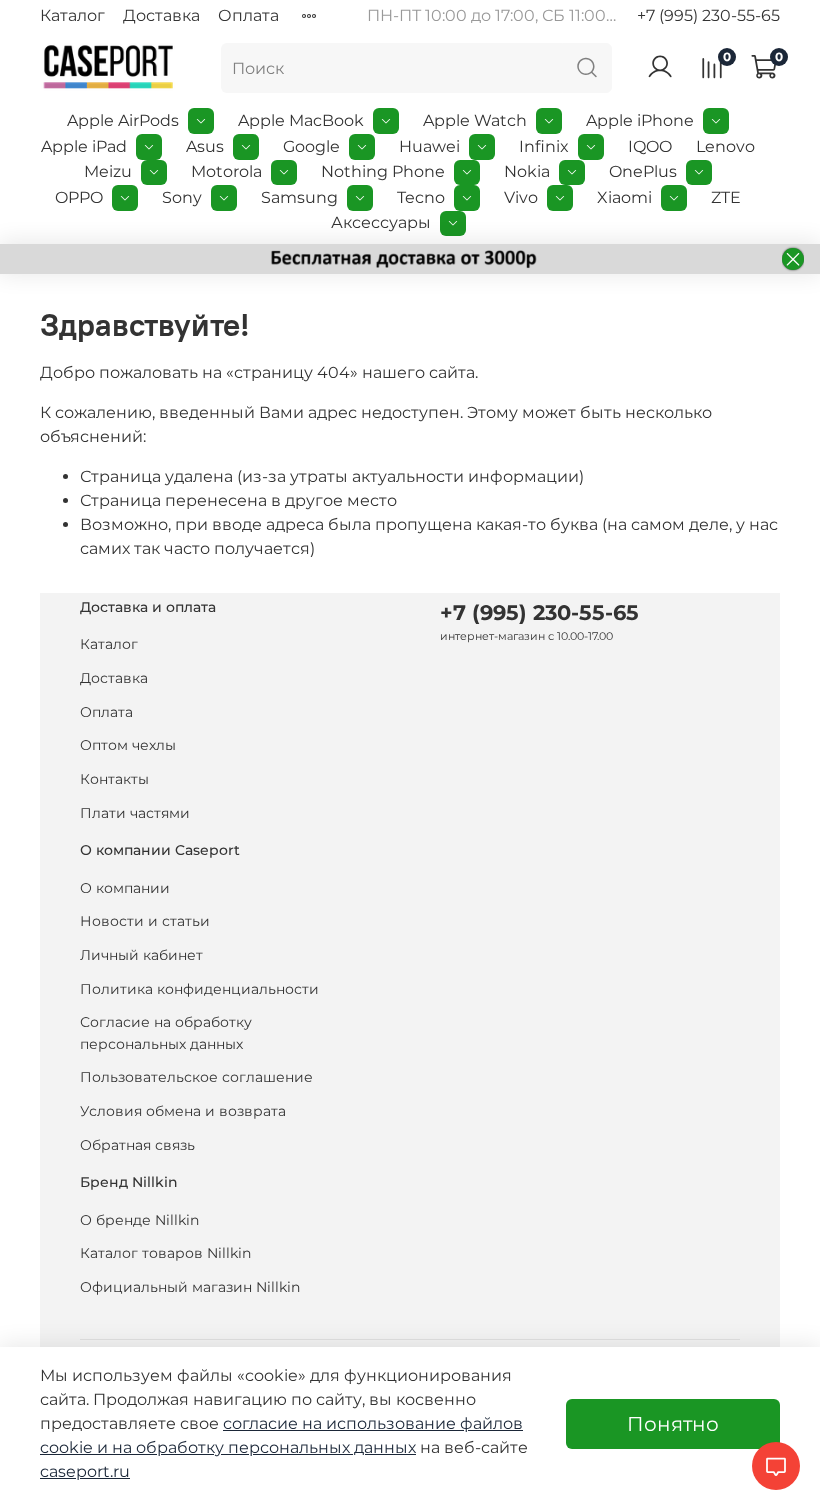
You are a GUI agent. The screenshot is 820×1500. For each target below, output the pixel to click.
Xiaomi (624, 197)
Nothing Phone (383, 171)
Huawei (429, 146)
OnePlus (643, 171)
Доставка (161, 15)
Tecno (421, 197)
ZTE (726, 197)
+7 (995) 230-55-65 (708, 15)
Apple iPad (84, 146)
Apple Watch (475, 120)
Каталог (72, 15)
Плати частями (135, 813)
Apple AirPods (123, 120)
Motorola (226, 171)
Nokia (527, 171)
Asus (205, 146)
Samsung (299, 197)
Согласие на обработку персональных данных (166, 1033)
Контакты (114, 779)
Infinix (544, 146)
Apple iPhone (640, 120)
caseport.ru (85, 1471)
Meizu (108, 171)
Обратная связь (137, 1145)
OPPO (79, 197)
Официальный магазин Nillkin (190, 1287)
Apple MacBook (301, 120)
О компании (125, 888)
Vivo (521, 197)
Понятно (673, 1424)
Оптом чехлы (128, 745)
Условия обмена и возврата (183, 1111)
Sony (182, 197)
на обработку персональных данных (264, 1447)
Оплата (248, 15)
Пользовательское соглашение (196, 1077)
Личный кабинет (141, 955)
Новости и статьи (145, 921)
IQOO (650, 146)
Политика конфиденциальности (199, 989)
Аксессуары (381, 222)
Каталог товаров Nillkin (165, 1253)
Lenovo (725, 146)
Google (311, 146)
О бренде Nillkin (139, 1220)
